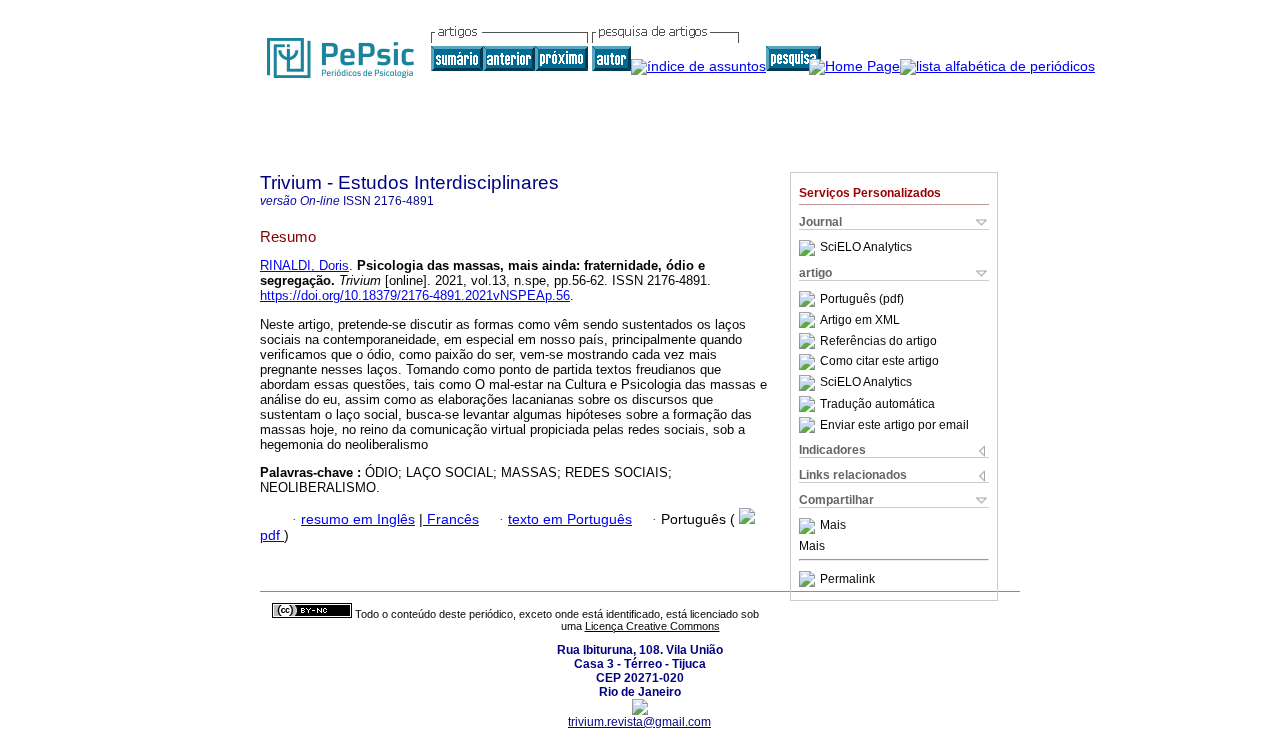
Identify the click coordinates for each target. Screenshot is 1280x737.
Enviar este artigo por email (894, 425)
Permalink (847, 579)
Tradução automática (877, 404)
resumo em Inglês (358, 519)
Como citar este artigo (879, 362)
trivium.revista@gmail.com (639, 722)
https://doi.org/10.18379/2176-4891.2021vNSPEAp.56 (415, 295)
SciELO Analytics (866, 248)
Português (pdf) (862, 299)
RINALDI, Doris (304, 265)
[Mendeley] (809, 526)
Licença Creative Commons (652, 626)
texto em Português (570, 519)
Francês (451, 519)
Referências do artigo (878, 341)
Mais (833, 526)
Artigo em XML (860, 320)
